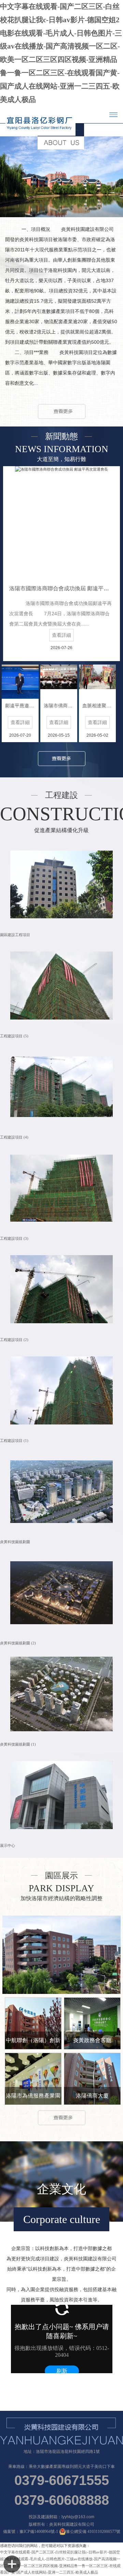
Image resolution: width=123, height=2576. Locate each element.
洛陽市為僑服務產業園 (33, 2096)
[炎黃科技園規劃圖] (61, 1491)
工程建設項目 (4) (14, 1137)
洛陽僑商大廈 (92, 2096)
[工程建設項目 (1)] (61, 1390)
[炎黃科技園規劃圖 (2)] (61, 1593)
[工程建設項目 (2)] (61, 1289)
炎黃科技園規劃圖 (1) (18, 1744)
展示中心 (8, 1846)
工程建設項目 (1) (14, 1441)
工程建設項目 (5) (14, 1036)
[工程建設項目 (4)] (61, 1086)
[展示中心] (61, 1795)
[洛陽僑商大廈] (92, 2079)
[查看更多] (62, 410)
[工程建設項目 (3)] (61, 1188)
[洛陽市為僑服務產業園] (33, 2079)
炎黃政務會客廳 (92, 2040)
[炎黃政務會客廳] (92, 2023)
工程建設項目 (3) (14, 1239)
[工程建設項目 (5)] (61, 985)
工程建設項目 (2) (14, 1340)
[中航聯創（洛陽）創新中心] (33, 2023)
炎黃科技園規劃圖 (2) (18, 1643)
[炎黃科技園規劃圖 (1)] (61, 1693)
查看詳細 (61, 635)
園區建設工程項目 (15, 935)
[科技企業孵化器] (61, 1955)
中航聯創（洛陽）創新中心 (33, 2043)
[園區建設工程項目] (61, 884)
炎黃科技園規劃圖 (15, 1542)
